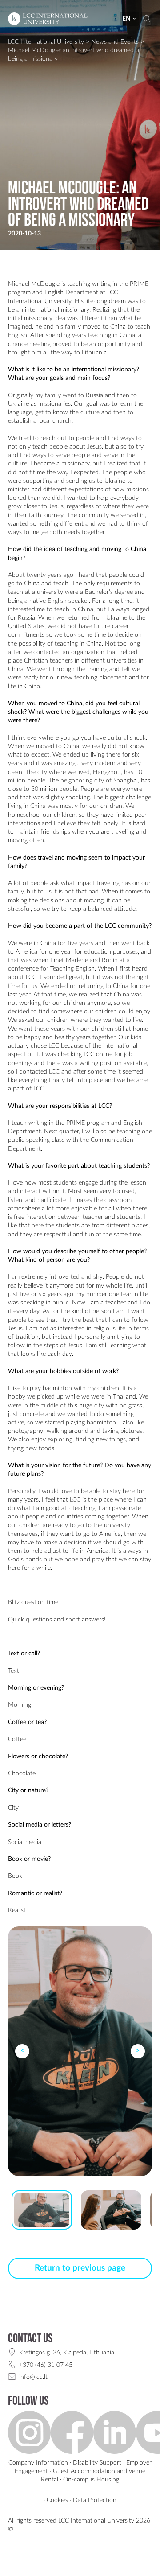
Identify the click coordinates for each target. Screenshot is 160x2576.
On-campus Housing (91, 2479)
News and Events (115, 42)
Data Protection (95, 2500)
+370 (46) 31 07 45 (46, 2365)
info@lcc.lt (33, 2377)
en (126, 19)
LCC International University (46, 42)
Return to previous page (80, 2268)
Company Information (38, 2463)
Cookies (57, 2500)
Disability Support (97, 2463)
